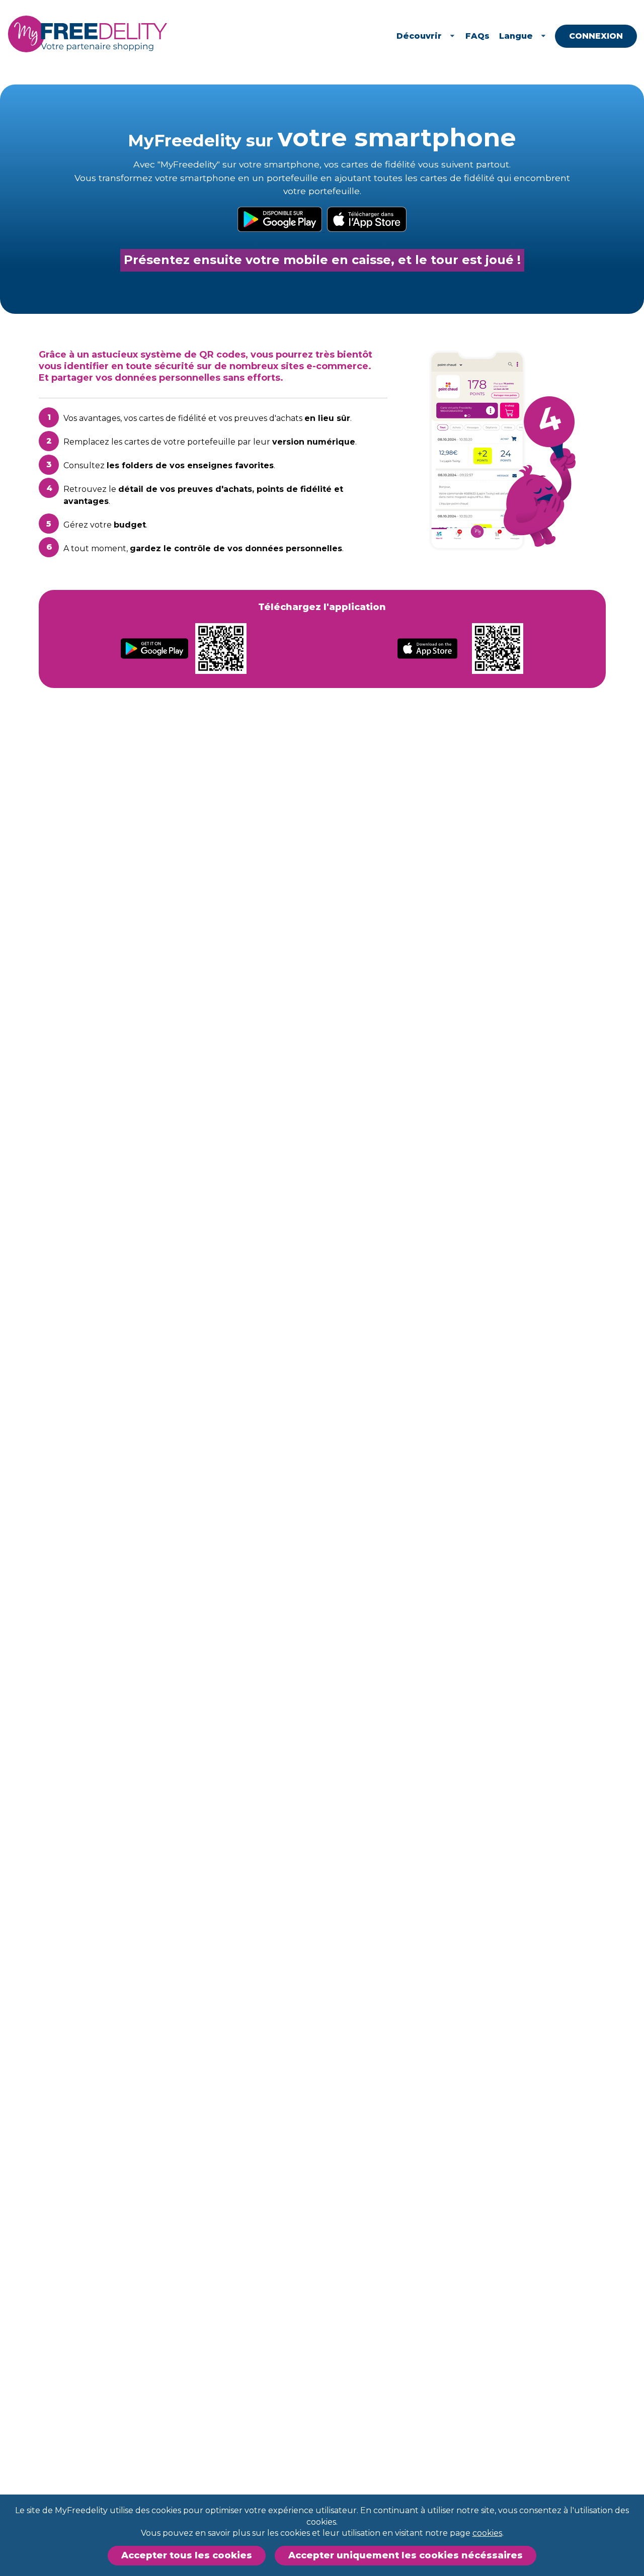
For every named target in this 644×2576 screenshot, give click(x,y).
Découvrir (419, 36)
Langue (516, 36)
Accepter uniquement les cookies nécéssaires (406, 2555)
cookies (487, 2533)
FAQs (477, 36)
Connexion (596, 36)
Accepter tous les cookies (187, 2555)
